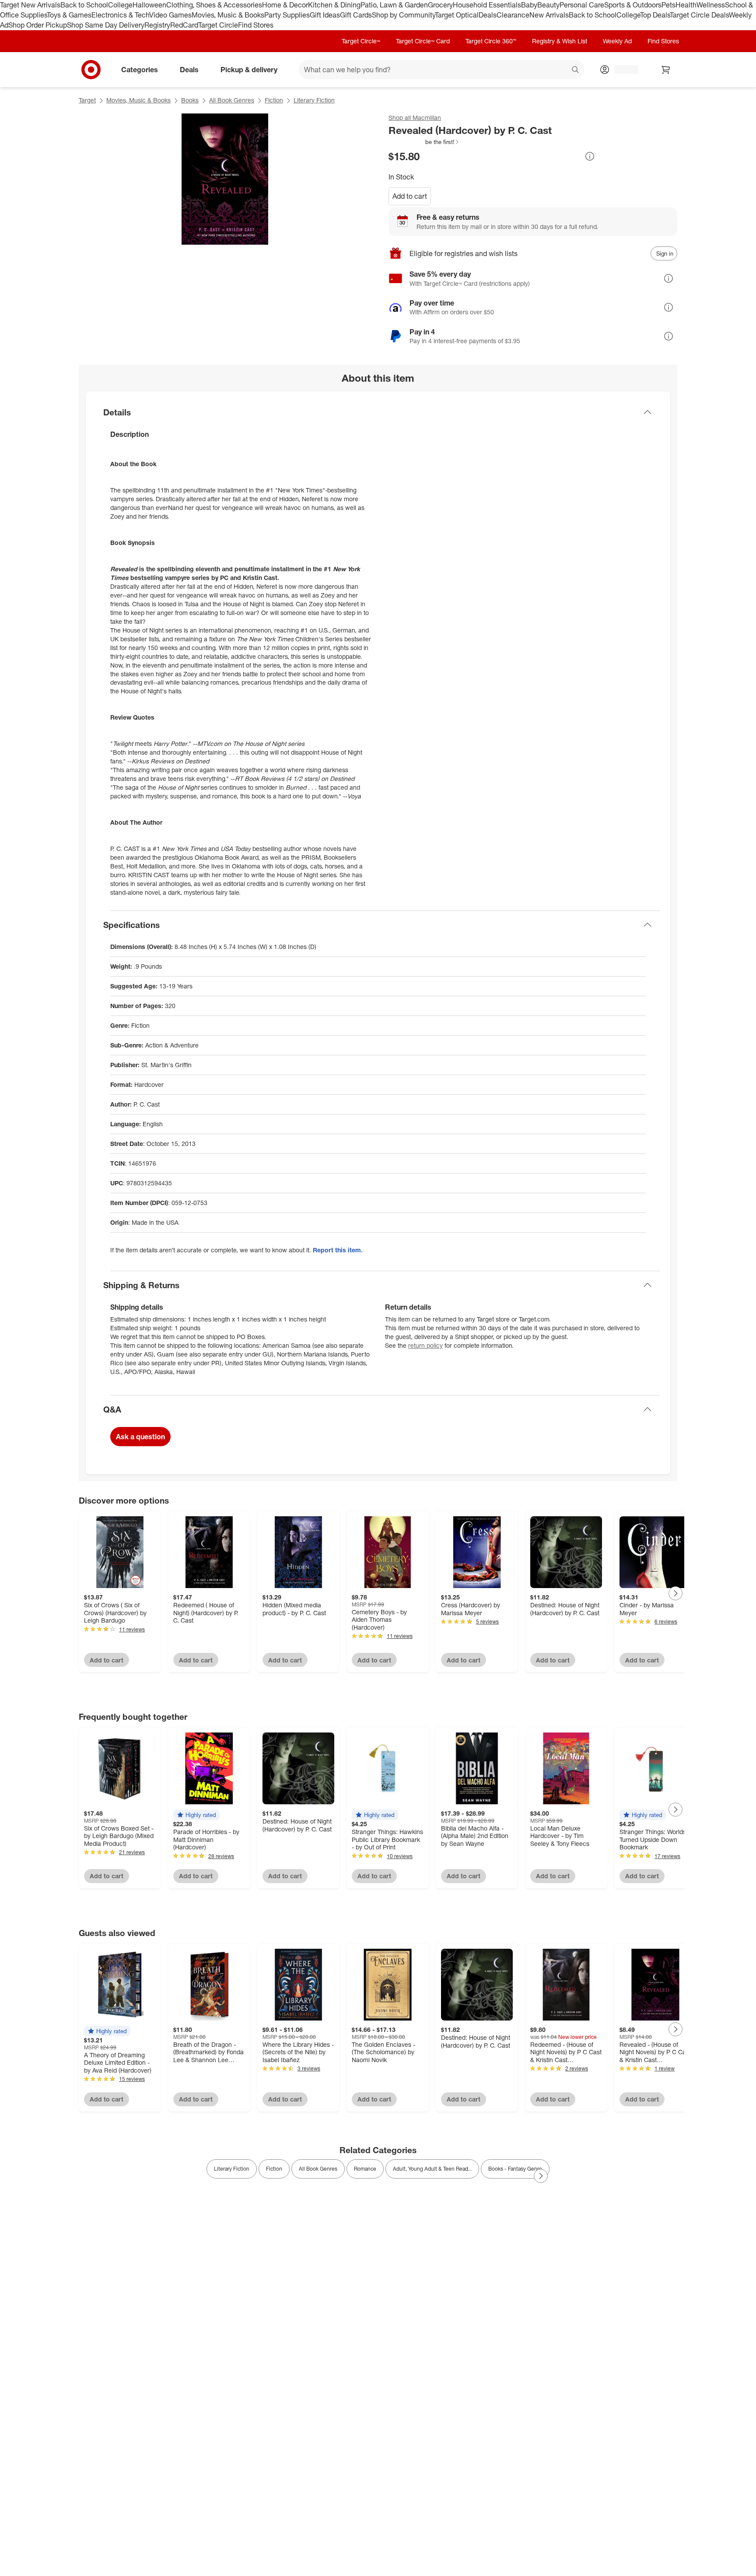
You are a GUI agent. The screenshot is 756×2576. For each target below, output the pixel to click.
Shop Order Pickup (38, 25)
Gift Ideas (325, 15)
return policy (425, 1345)
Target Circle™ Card (423, 41)
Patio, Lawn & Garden (394, 5)
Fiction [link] (274, 2169)
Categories (140, 69)
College (120, 5)
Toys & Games (69, 15)
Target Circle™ (361, 41)
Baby (529, 5)
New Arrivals (549, 15)
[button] (424, 142)
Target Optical (457, 15)
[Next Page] (675, 1593)
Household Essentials (487, 5)
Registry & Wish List (560, 41)
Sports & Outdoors (633, 5)
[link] (424, 142)
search (576, 70)
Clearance (513, 15)
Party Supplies (287, 15)
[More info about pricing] (590, 156)
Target (87, 100)
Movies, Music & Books (228, 15)
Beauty (548, 5)
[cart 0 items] (666, 70)
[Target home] (91, 70)
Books (190, 100)
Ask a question (140, 1437)
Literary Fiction (314, 100)
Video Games (170, 15)
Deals (488, 15)
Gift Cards (356, 15)
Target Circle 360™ (491, 41)
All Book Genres (232, 100)
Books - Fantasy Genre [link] (515, 2169)
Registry (157, 25)
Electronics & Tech (120, 15)
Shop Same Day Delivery (106, 25)
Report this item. (338, 1250)
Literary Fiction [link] (232, 2169)
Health (686, 5)
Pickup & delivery (249, 69)
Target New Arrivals (30, 5)
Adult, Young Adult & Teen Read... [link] (432, 2169)
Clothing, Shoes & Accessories (214, 5)
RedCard (184, 25)
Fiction (274, 100)
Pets (668, 5)
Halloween (149, 5)
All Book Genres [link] (318, 2169)
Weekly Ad (617, 41)
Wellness (711, 5)
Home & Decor (285, 5)
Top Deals (655, 15)
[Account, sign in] (622, 70)
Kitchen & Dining (334, 5)
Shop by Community (403, 15)
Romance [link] (365, 2169)
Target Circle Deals (699, 15)
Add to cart (410, 196)
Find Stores (256, 25)
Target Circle (218, 25)
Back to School (84, 5)
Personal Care (582, 5)
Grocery (440, 5)
